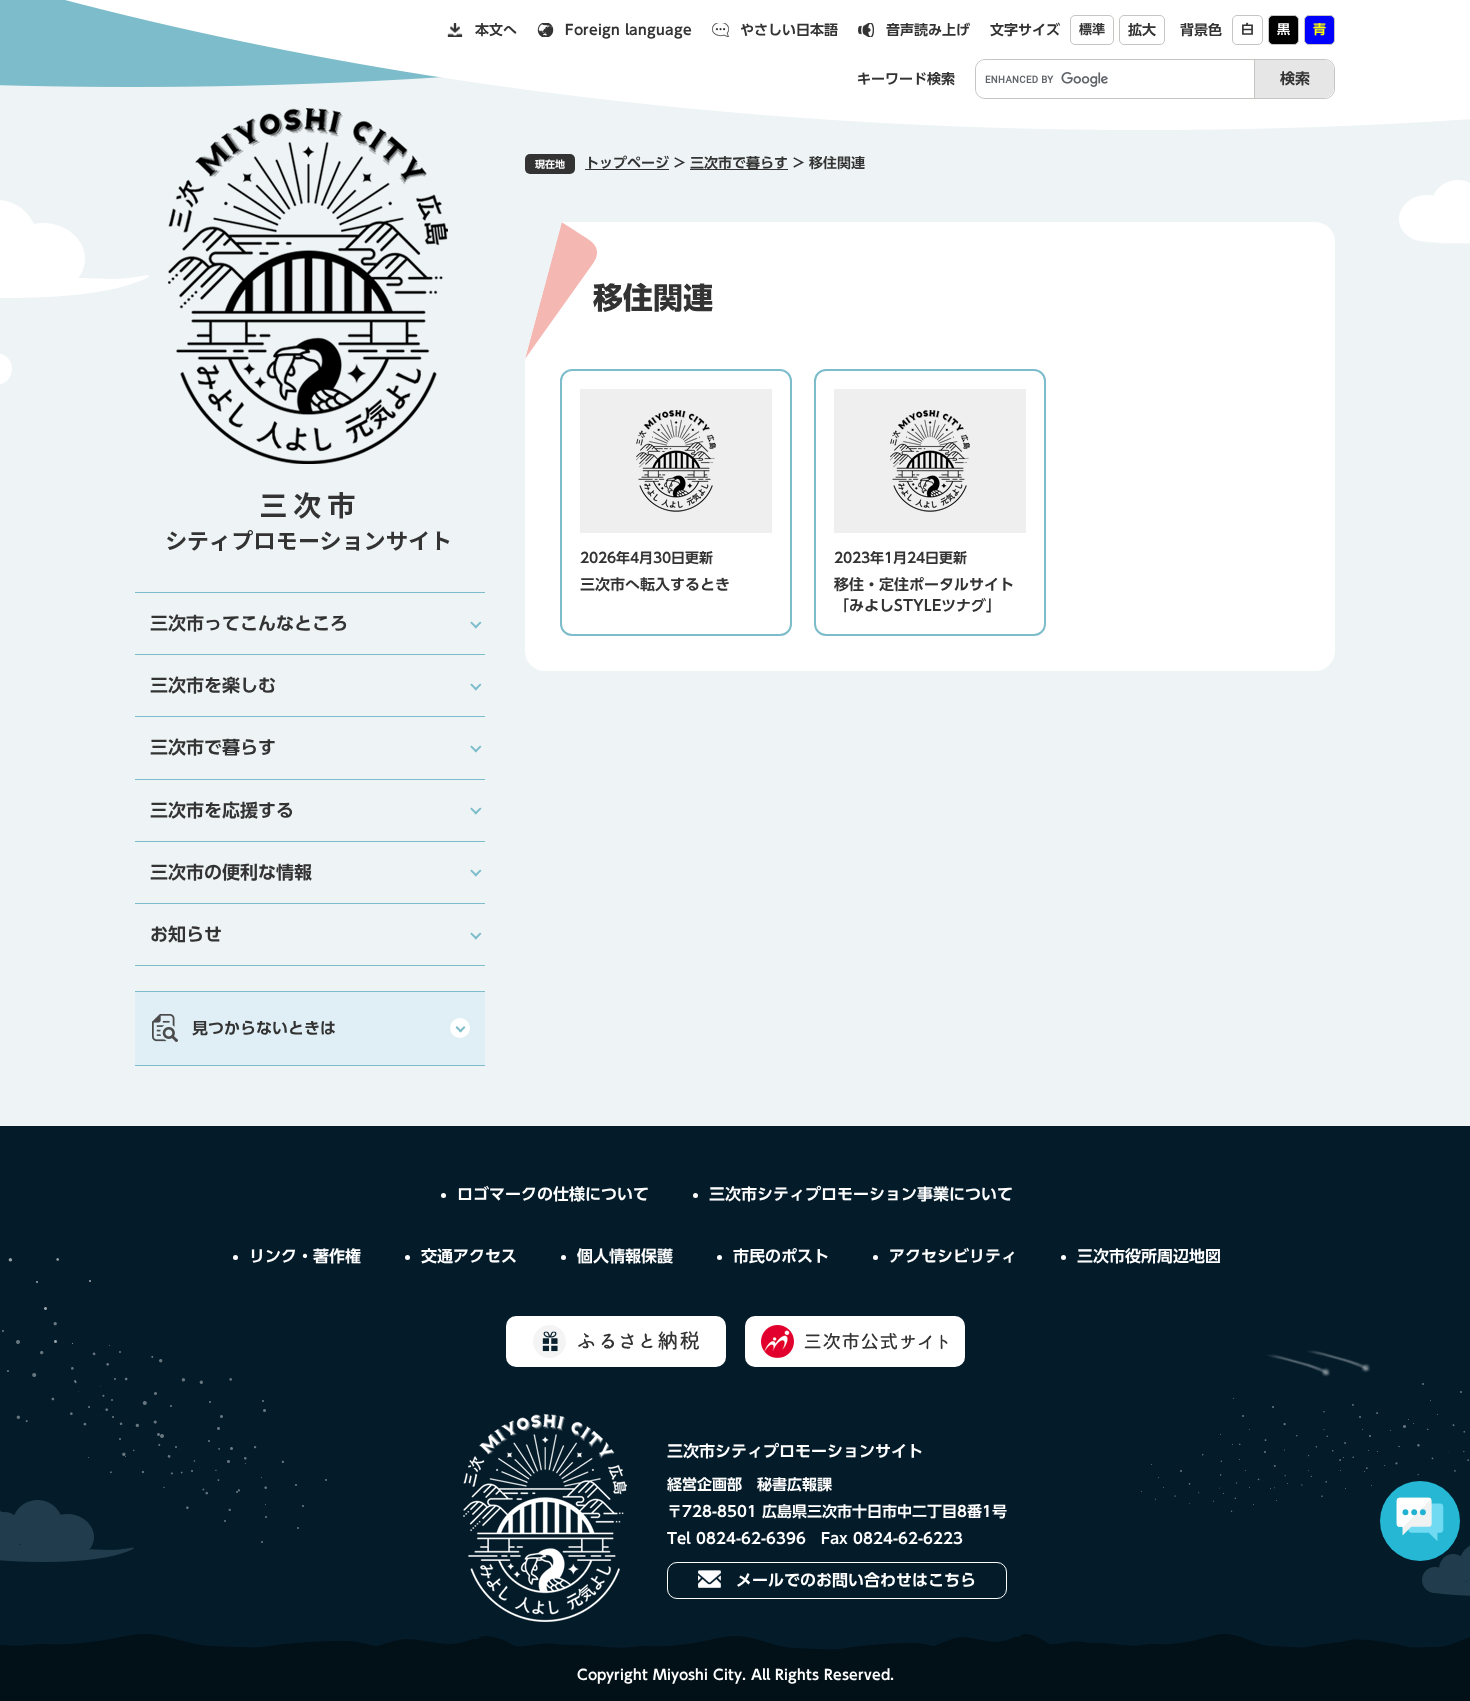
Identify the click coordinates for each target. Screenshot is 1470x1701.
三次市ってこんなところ (249, 623)
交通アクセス (469, 1256)
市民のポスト (781, 1256)
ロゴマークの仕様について (553, 1194)
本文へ (496, 30)
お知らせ (186, 934)
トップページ (627, 163)
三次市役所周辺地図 (1149, 1256)
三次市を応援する (222, 810)
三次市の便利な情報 (231, 872)
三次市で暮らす (739, 163)
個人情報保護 (625, 1256)
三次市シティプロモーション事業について (861, 1194)
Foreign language (628, 30)
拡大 (1142, 30)
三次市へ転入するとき (655, 584)
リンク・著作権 (305, 1256)
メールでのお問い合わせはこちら (856, 1580)
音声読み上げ (928, 30)
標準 (1092, 29)
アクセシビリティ (953, 1256)
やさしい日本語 (789, 30)
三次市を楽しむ (213, 685)
